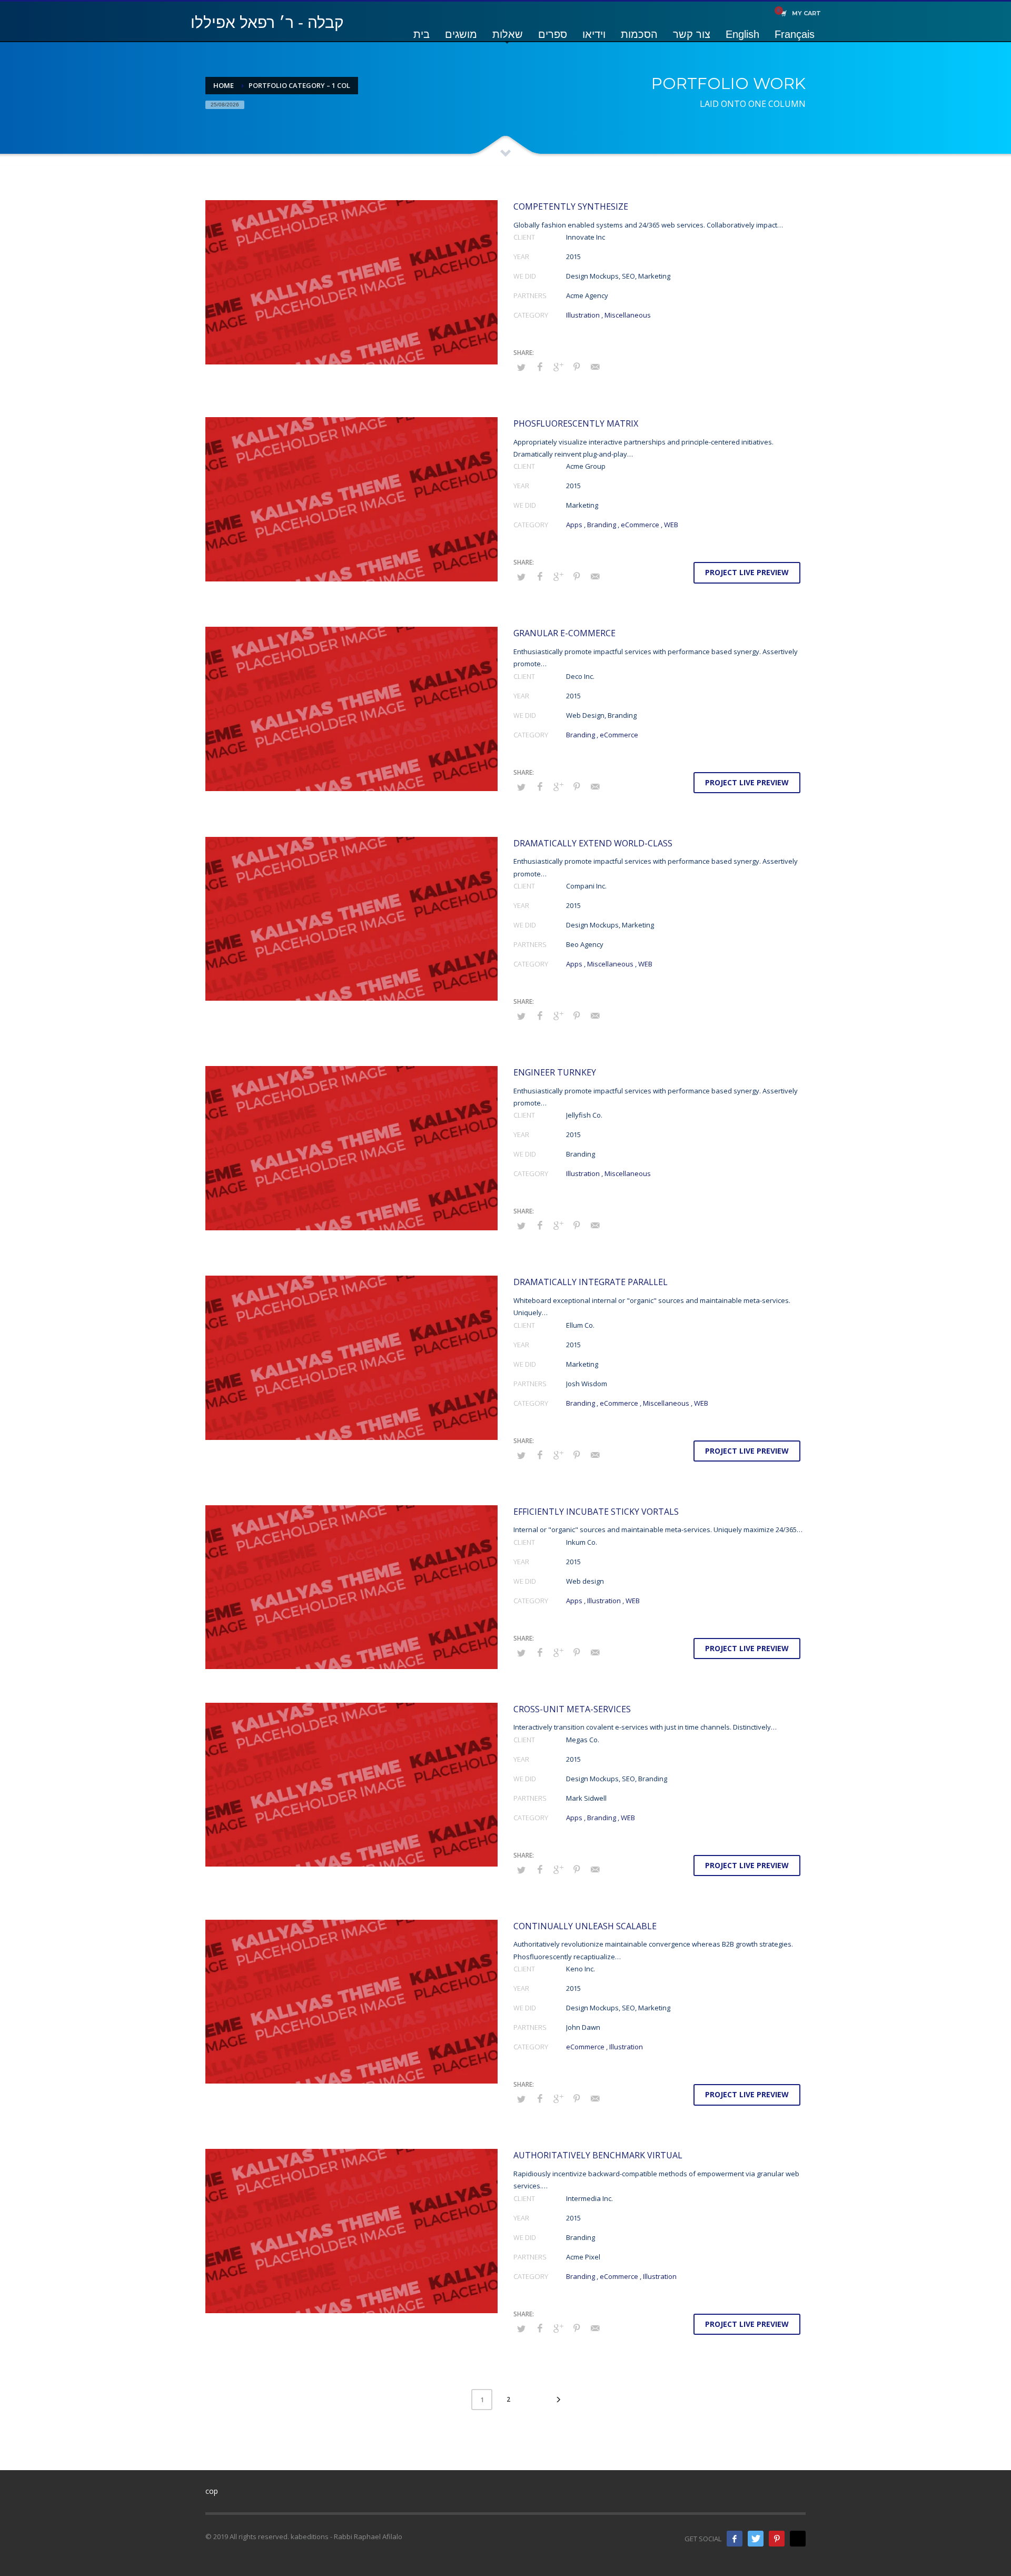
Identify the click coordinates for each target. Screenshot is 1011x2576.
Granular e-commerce (564, 633)
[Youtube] (798, 2539)
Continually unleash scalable (585, 1926)
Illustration (583, 315)
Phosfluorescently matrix (576, 423)
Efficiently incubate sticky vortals (596, 1512)
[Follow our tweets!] (756, 2539)
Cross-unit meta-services (572, 1709)
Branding (602, 525)
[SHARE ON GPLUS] (558, 367)
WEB (671, 525)
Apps (574, 525)
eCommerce (640, 525)
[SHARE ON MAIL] (595, 367)
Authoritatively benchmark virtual (598, 2155)
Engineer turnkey (555, 1072)
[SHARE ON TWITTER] (521, 367)
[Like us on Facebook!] (735, 2539)
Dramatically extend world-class (593, 843)
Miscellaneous (628, 315)
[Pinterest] (777, 2539)
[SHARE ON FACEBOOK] (540, 367)
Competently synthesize (571, 206)
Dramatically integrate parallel (591, 1282)
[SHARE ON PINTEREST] (577, 367)
